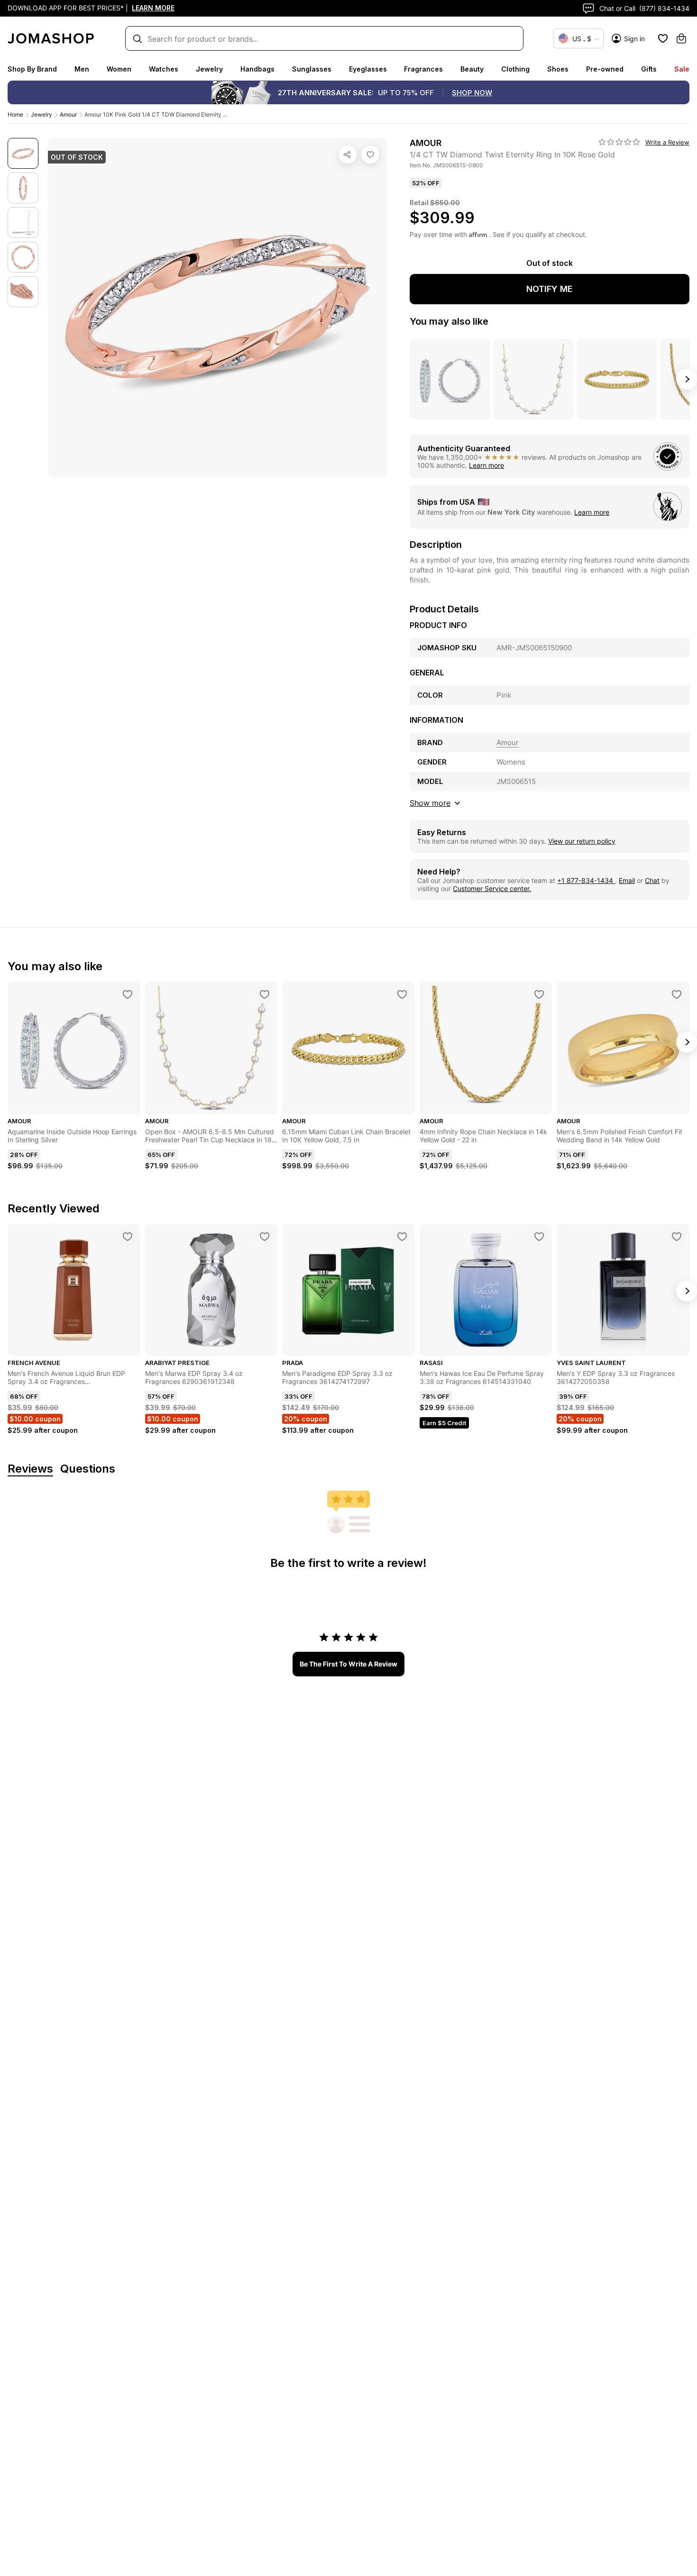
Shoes (558, 69)
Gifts (649, 69)
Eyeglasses (368, 69)
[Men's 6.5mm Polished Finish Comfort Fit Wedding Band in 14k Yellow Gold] (677, 994)
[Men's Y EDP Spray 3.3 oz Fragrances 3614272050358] (677, 1237)
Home (15, 114)
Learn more (486, 465)
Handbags (257, 69)
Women (119, 69)
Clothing (515, 69)
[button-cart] (681, 38)
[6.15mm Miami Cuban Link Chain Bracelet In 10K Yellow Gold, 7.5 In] (402, 994)
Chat (652, 880)
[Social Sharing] (348, 155)
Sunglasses (312, 69)
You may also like (449, 321)
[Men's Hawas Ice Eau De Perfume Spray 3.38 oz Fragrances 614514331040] (539, 1237)
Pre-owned (605, 69)
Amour (68, 114)
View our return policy (582, 841)
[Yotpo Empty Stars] (619, 142)
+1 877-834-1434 (586, 880)
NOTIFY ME (550, 289)
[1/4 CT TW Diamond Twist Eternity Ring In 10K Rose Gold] (370, 155)
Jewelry (209, 69)
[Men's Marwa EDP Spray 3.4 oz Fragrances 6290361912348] (265, 1237)
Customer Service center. (492, 888)
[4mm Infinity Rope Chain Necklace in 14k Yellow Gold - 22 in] (539, 994)
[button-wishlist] (663, 38)
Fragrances (423, 69)
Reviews (30, 1469)
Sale (682, 69)
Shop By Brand (32, 69)
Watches (164, 69)
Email (627, 880)
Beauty (472, 69)
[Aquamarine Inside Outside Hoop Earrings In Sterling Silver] (128, 994)
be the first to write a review (348, 1664)
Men (82, 69)
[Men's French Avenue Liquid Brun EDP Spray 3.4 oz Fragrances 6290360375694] (128, 1237)
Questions (88, 1469)
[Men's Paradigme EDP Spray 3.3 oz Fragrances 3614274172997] (402, 1237)
